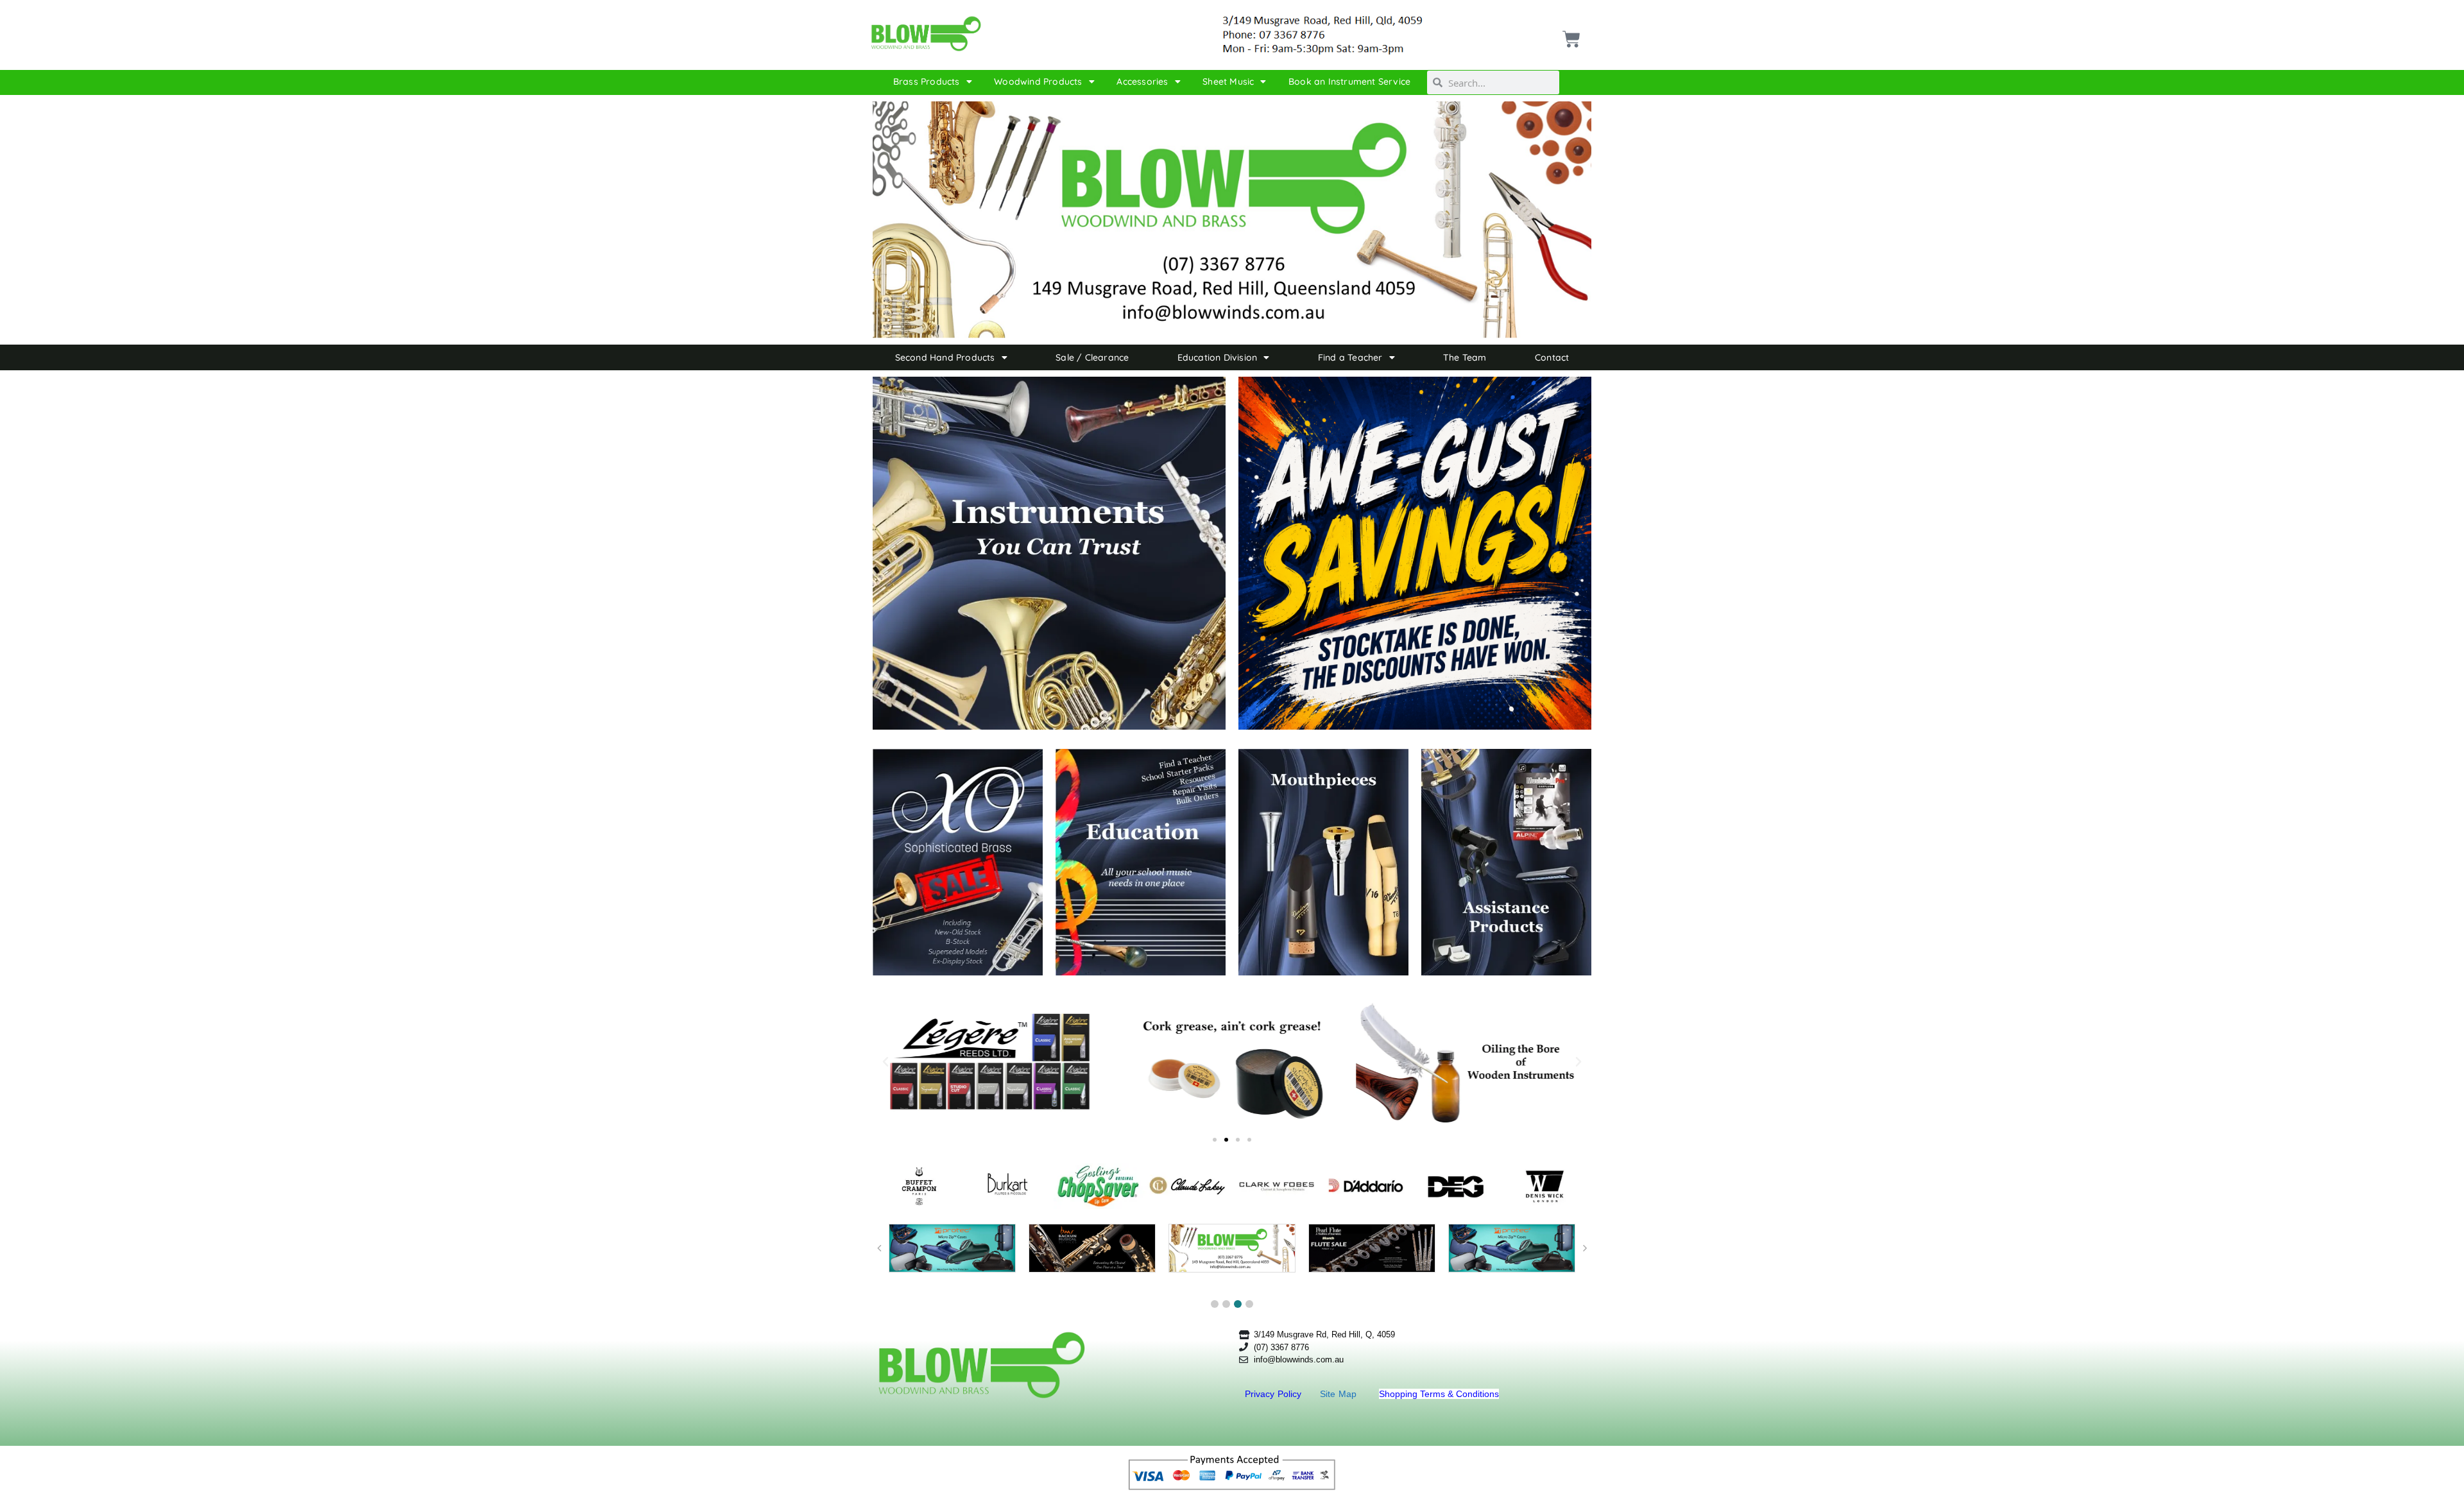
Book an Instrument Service (1349, 81)
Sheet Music (1228, 81)
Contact (1552, 357)
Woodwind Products (1038, 81)
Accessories (1142, 81)
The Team (1465, 357)
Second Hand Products (945, 357)
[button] (886, 1062)
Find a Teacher (1350, 357)
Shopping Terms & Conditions (1439, 1394)
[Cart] (1570, 34)
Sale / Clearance (1092, 357)
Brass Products (927, 81)
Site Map (1340, 1394)
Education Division (1218, 357)
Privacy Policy (1275, 1394)
